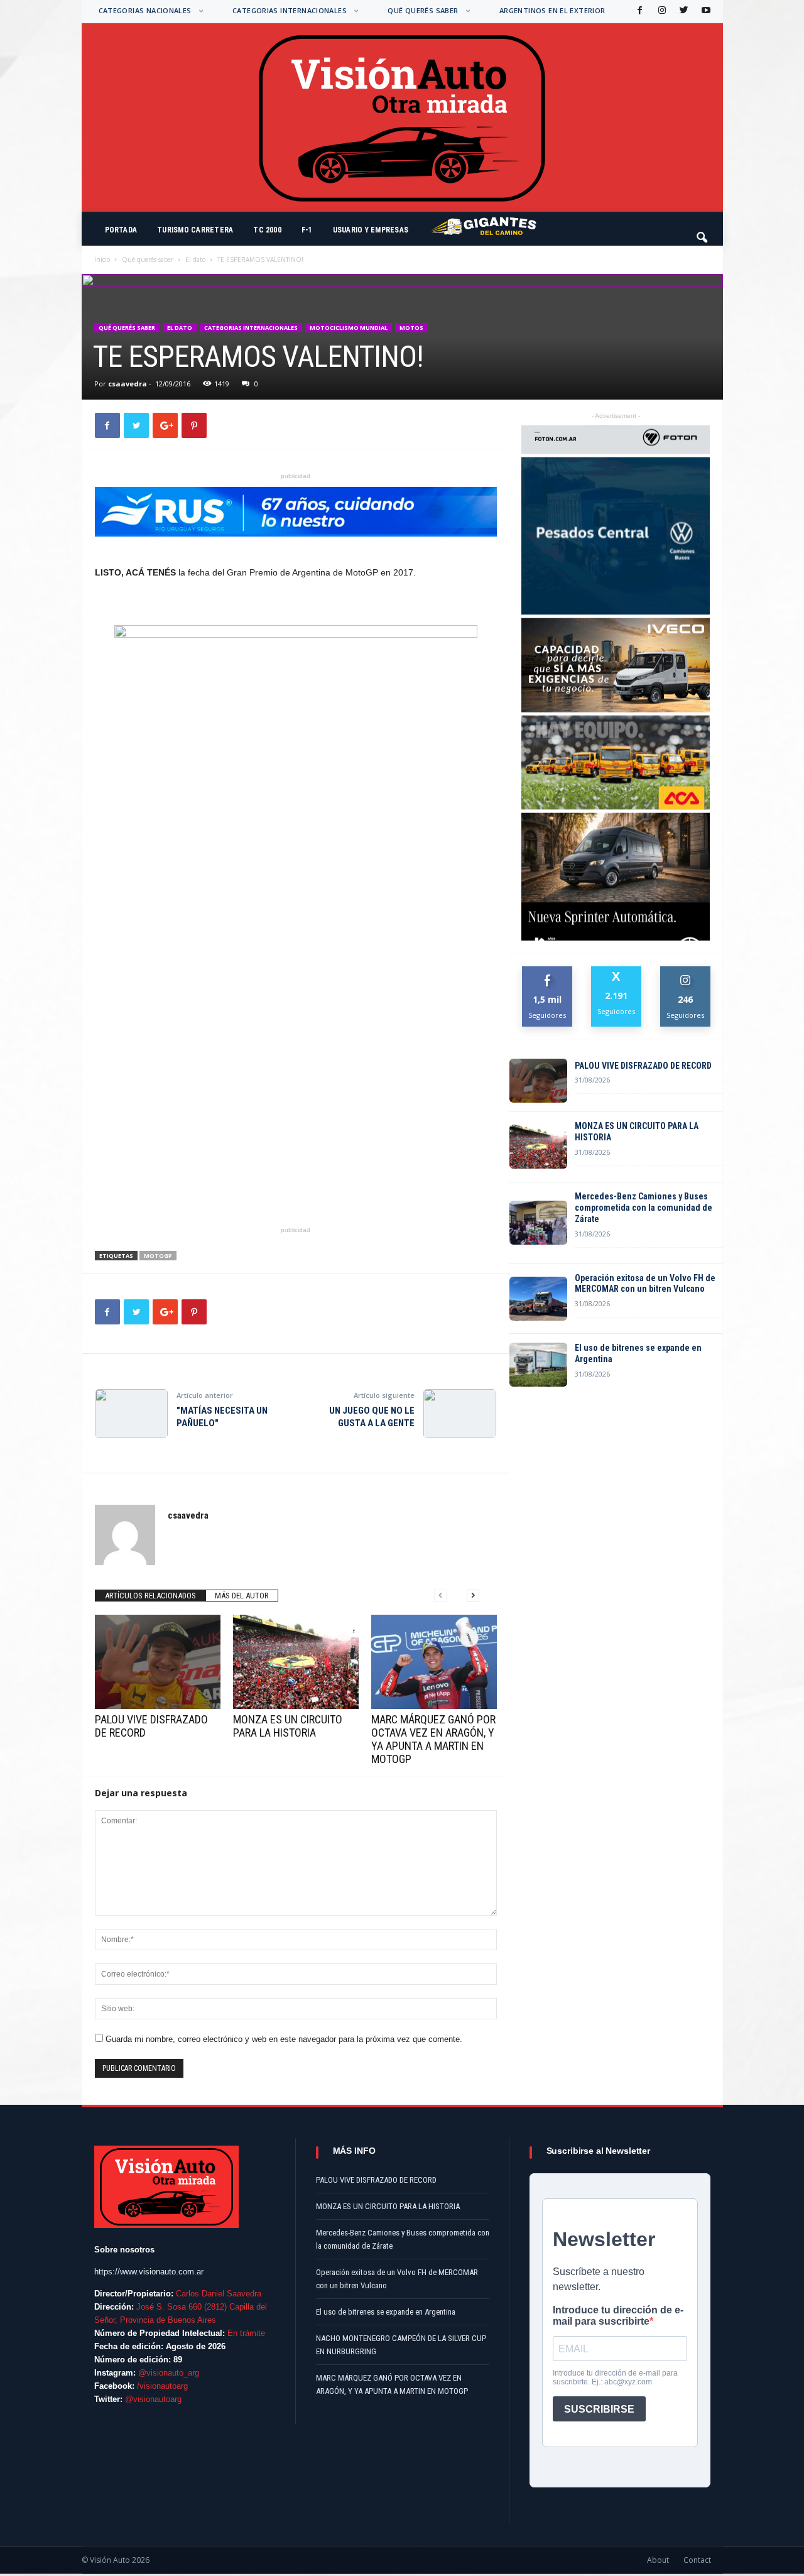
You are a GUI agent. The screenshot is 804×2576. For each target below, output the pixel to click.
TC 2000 (267, 230)
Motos (411, 328)
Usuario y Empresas (371, 230)
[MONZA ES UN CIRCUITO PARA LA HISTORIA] (296, 1662)
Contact (697, 2560)
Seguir (686, 971)
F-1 (307, 230)
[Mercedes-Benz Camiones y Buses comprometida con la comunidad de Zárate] (538, 1223)
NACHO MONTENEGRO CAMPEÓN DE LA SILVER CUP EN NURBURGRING (401, 2345)
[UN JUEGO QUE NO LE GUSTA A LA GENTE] (460, 1414)
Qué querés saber (423, 10)
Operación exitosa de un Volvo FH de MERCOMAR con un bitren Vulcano (645, 1284)
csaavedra (128, 384)
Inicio (102, 259)
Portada (121, 230)
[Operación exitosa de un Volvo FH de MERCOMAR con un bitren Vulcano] (538, 1299)
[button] (703, 232)
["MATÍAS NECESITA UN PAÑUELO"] (131, 1414)
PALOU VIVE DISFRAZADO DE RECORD (643, 1066)
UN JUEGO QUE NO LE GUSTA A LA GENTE (372, 1417)
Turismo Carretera (195, 230)
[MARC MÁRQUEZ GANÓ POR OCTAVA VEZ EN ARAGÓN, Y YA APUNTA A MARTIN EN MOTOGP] (434, 1662)
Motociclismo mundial (349, 328)
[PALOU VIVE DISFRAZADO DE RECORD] (158, 1662)
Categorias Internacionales (290, 10)
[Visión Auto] (402, 117)
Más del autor (242, 1596)
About (658, 2560)
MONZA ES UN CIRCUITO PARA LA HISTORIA (288, 1726)
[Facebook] (639, 11)
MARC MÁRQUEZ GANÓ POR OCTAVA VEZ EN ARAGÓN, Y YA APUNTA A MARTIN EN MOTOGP (433, 1739)
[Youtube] (705, 11)
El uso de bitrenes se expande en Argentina (638, 1353)
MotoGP (158, 1256)
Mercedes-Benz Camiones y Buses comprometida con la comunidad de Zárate (644, 1208)
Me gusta (547, 971)
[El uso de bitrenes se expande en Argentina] (538, 1365)
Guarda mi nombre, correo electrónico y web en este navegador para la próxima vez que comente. (284, 2039)
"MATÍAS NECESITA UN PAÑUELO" (222, 1417)
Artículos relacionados (150, 1596)
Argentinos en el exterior (552, 10)
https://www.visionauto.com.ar (149, 2272)
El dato (195, 259)
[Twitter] (683, 11)
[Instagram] (661, 11)
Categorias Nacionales (145, 10)
